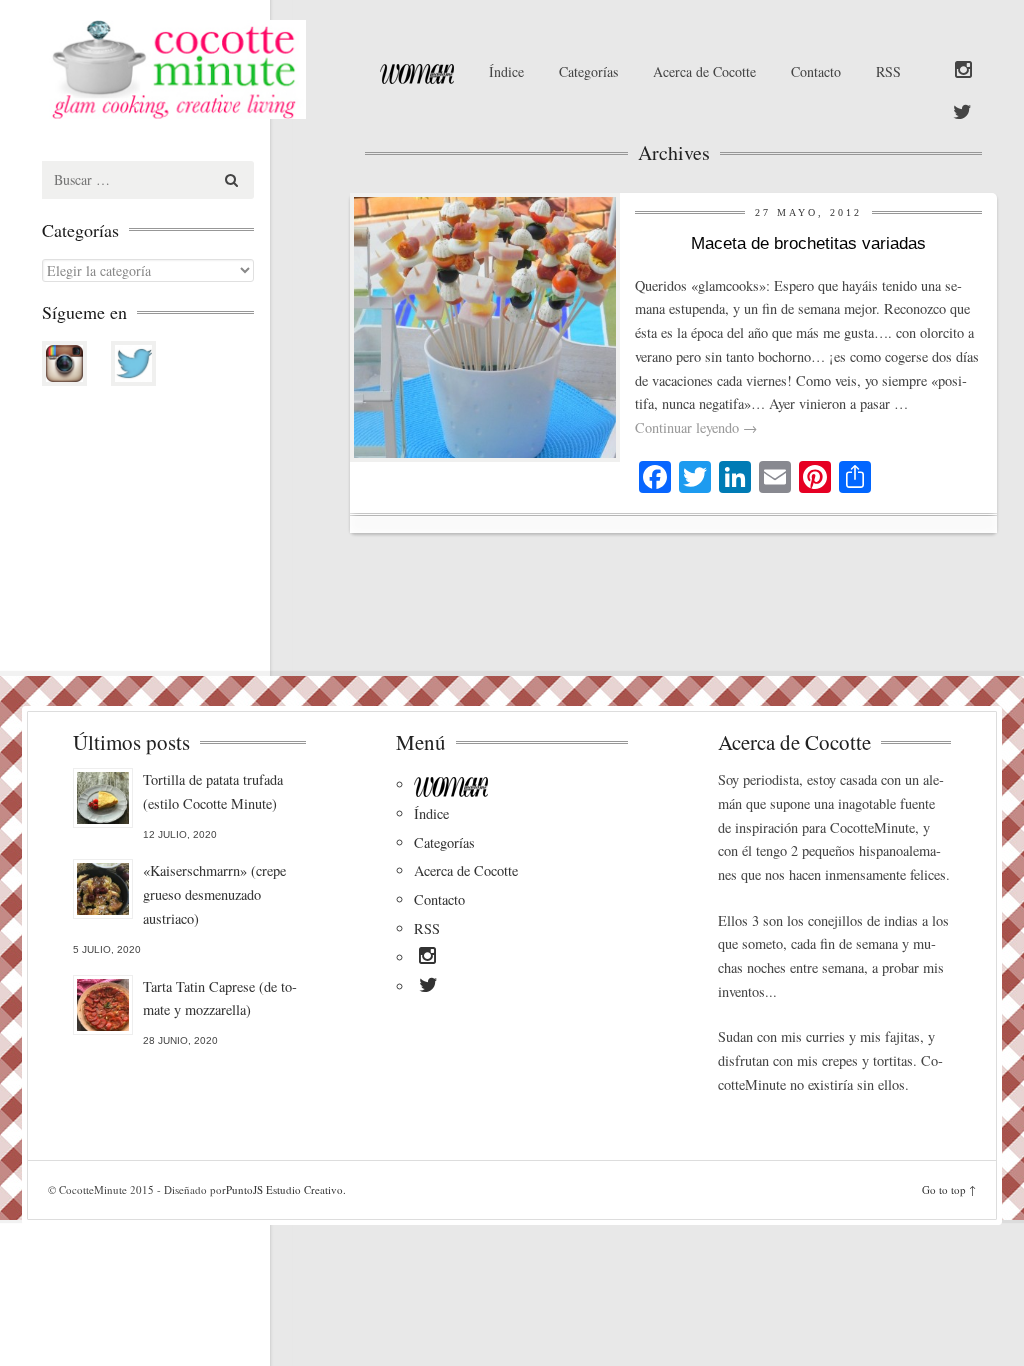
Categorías (588, 71)
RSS (888, 71)
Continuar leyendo (696, 427)
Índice (506, 71)
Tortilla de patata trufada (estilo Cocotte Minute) (213, 791)
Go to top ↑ (949, 1189)
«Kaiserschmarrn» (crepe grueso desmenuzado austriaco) (214, 894)
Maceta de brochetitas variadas (808, 243)
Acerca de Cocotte (704, 71)
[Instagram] (963, 71)
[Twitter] (962, 113)
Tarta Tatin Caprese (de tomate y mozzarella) (220, 998)
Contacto (816, 71)
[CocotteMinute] (188, 69)
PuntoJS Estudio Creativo (284, 1189)
